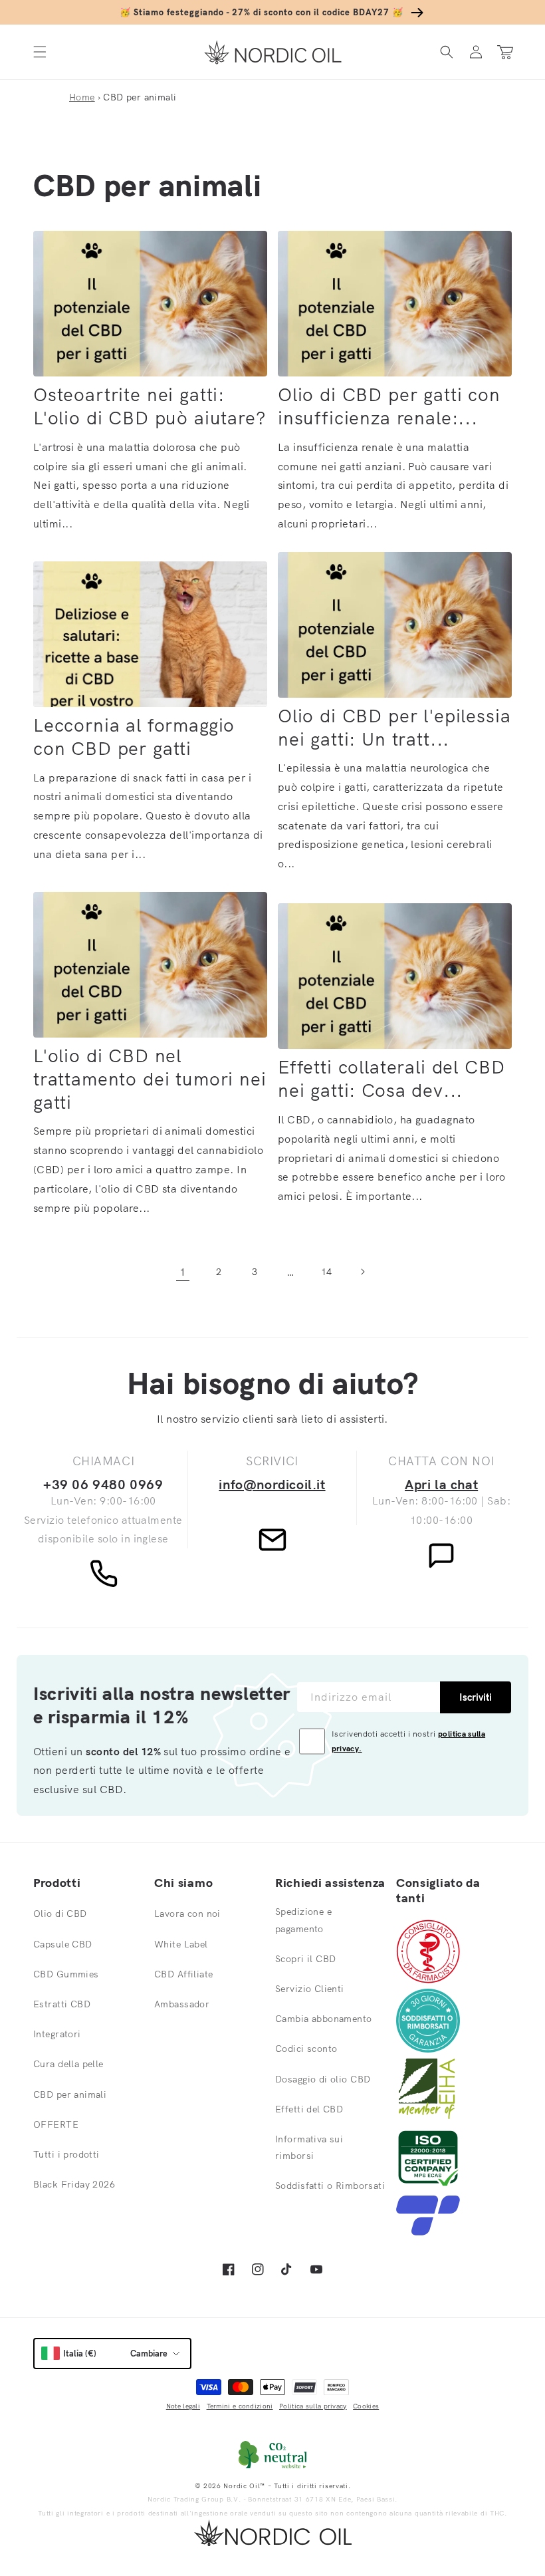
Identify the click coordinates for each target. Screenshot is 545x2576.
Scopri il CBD (305, 1959)
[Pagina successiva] (362, 1272)
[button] (40, 52)
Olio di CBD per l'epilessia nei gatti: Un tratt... (394, 727)
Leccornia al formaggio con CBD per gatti (134, 737)
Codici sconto (306, 2049)
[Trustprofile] (428, 2231)
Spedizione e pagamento (303, 1920)
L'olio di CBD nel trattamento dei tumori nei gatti (150, 1079)
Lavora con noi (187, 1914)
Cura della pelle (68, 2064)
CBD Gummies (66, 1974)
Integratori (57, 2034)
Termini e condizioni (240, 2406)
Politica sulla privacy (313, 2406)
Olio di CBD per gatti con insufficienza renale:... (389, 406)
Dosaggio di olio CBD (323, 2079)
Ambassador (182, 2004)
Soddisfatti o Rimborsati (330, 2186)
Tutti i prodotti (66, 2154)
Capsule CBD (63, 1944)
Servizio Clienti (310, 1989)
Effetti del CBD (309, 2109)
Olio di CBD (60, 1914)
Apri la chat (441, 1484)
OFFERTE (56, 2124)
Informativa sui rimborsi (309, 2147)
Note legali (183, 2406)
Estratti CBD (62, 2004)
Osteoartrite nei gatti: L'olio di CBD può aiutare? (150, 406)
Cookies (366, 2406)
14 (327, 1272)
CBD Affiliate (183, 1974)
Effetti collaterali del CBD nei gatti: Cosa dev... (391, 1078)
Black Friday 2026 (74, 2184)
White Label (181, 1944)
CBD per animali (70, 2094)
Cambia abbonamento (324, 2019)
